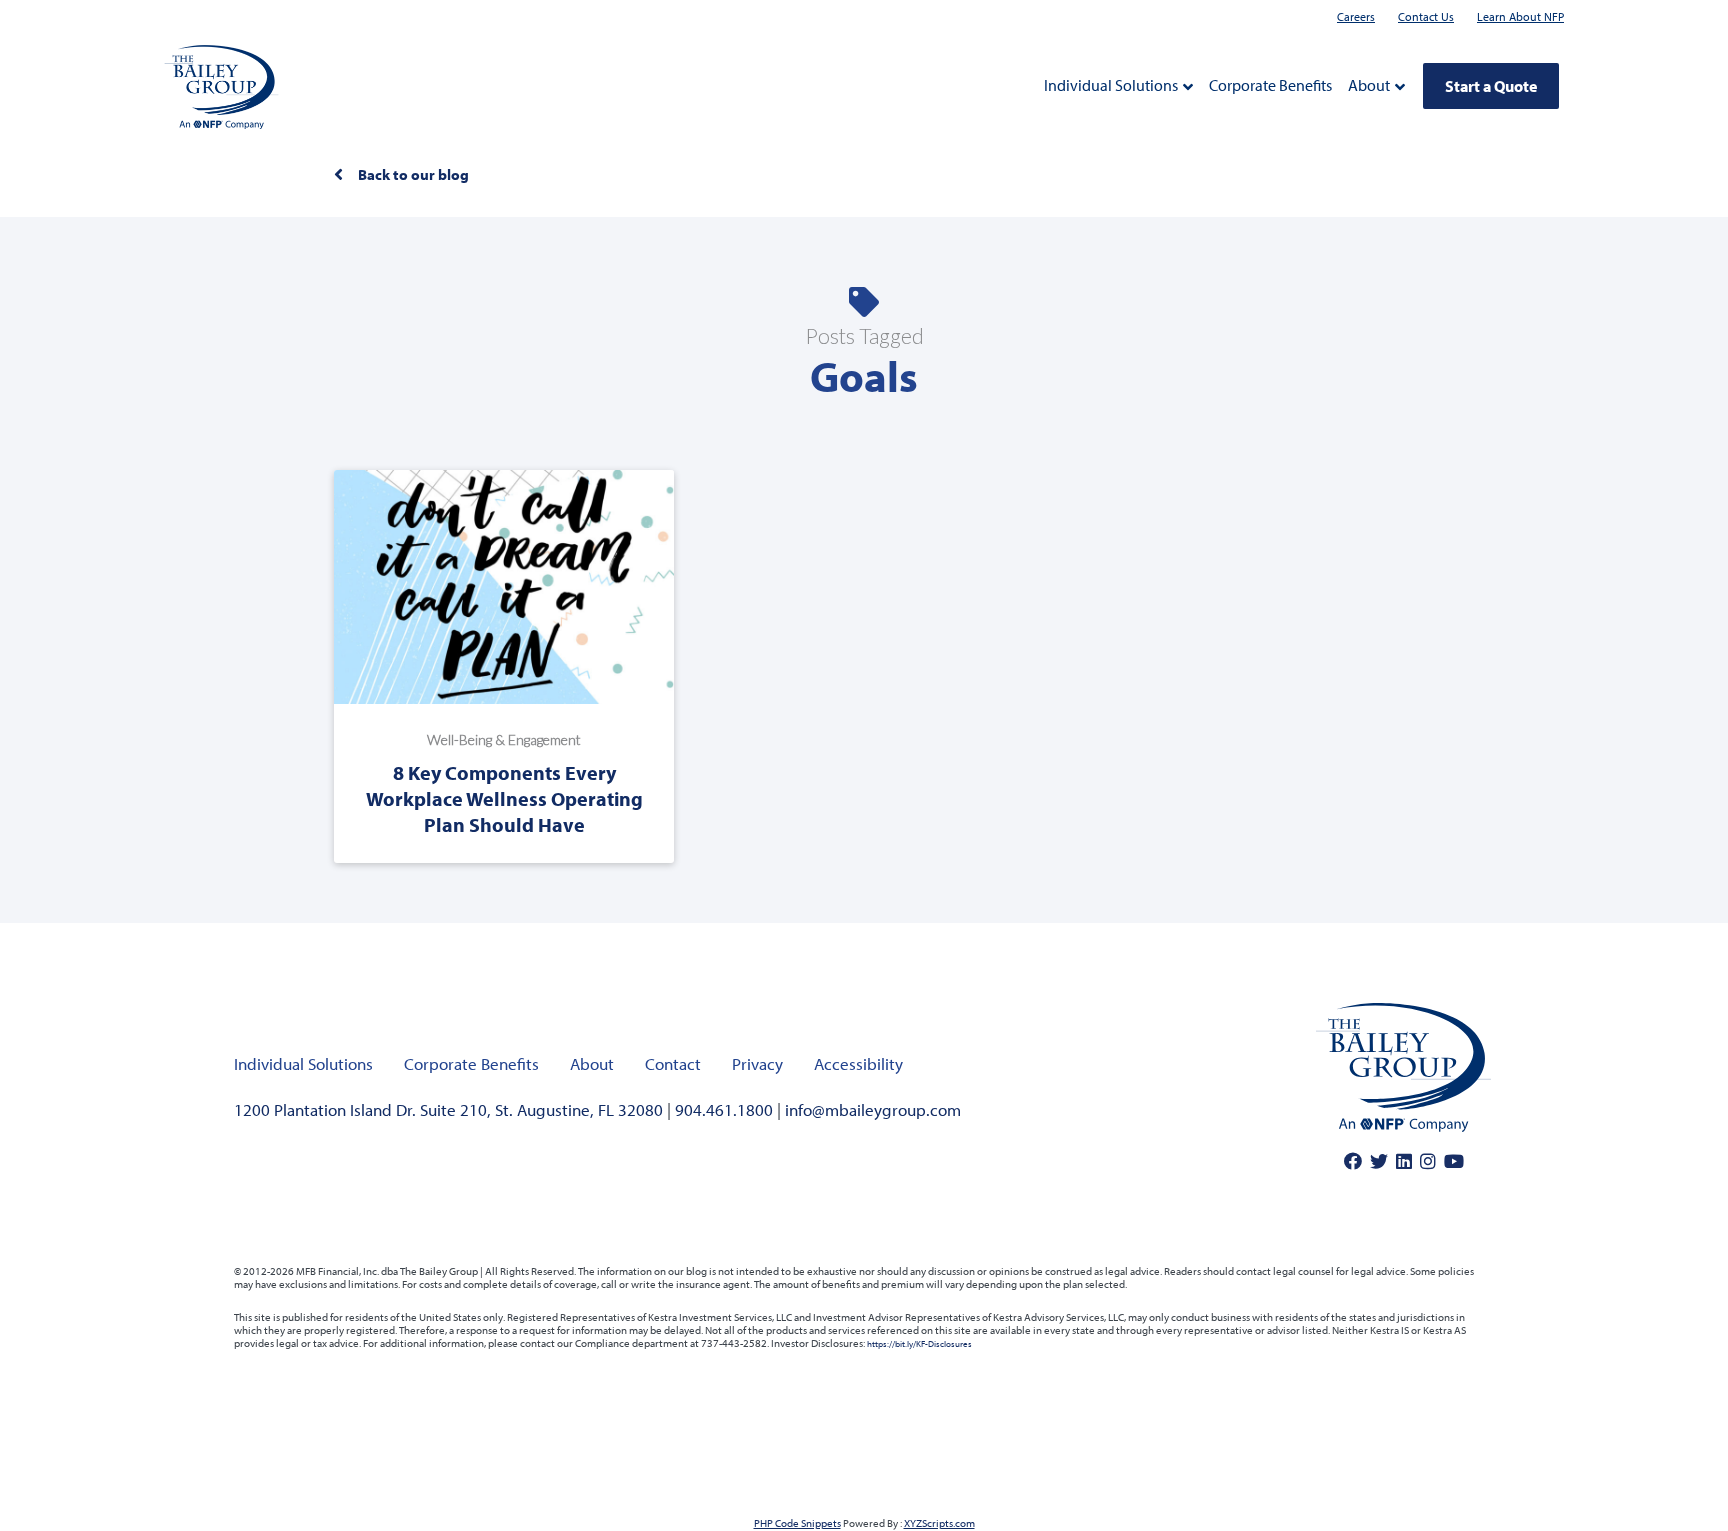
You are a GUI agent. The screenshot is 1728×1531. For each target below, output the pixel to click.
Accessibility (858, 1063)
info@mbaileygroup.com (873, 1109)
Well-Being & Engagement (504, 739)
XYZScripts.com (939, 1523)
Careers (1356, 16)
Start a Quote (1491, 86)
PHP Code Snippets (797, 1523)
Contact (673, 1063)
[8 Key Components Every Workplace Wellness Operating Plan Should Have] (504, 585)
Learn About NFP (1520, 16)
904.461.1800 (724, 1109)
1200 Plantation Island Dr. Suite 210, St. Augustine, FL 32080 (448, 1109)
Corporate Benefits (1270, 85)
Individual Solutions (1111, 85)
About (1369, 85)
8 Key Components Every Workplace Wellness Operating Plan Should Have (504, 798)
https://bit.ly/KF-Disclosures (919, 1343)
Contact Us (1426, 16)
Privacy (757, 1063)
